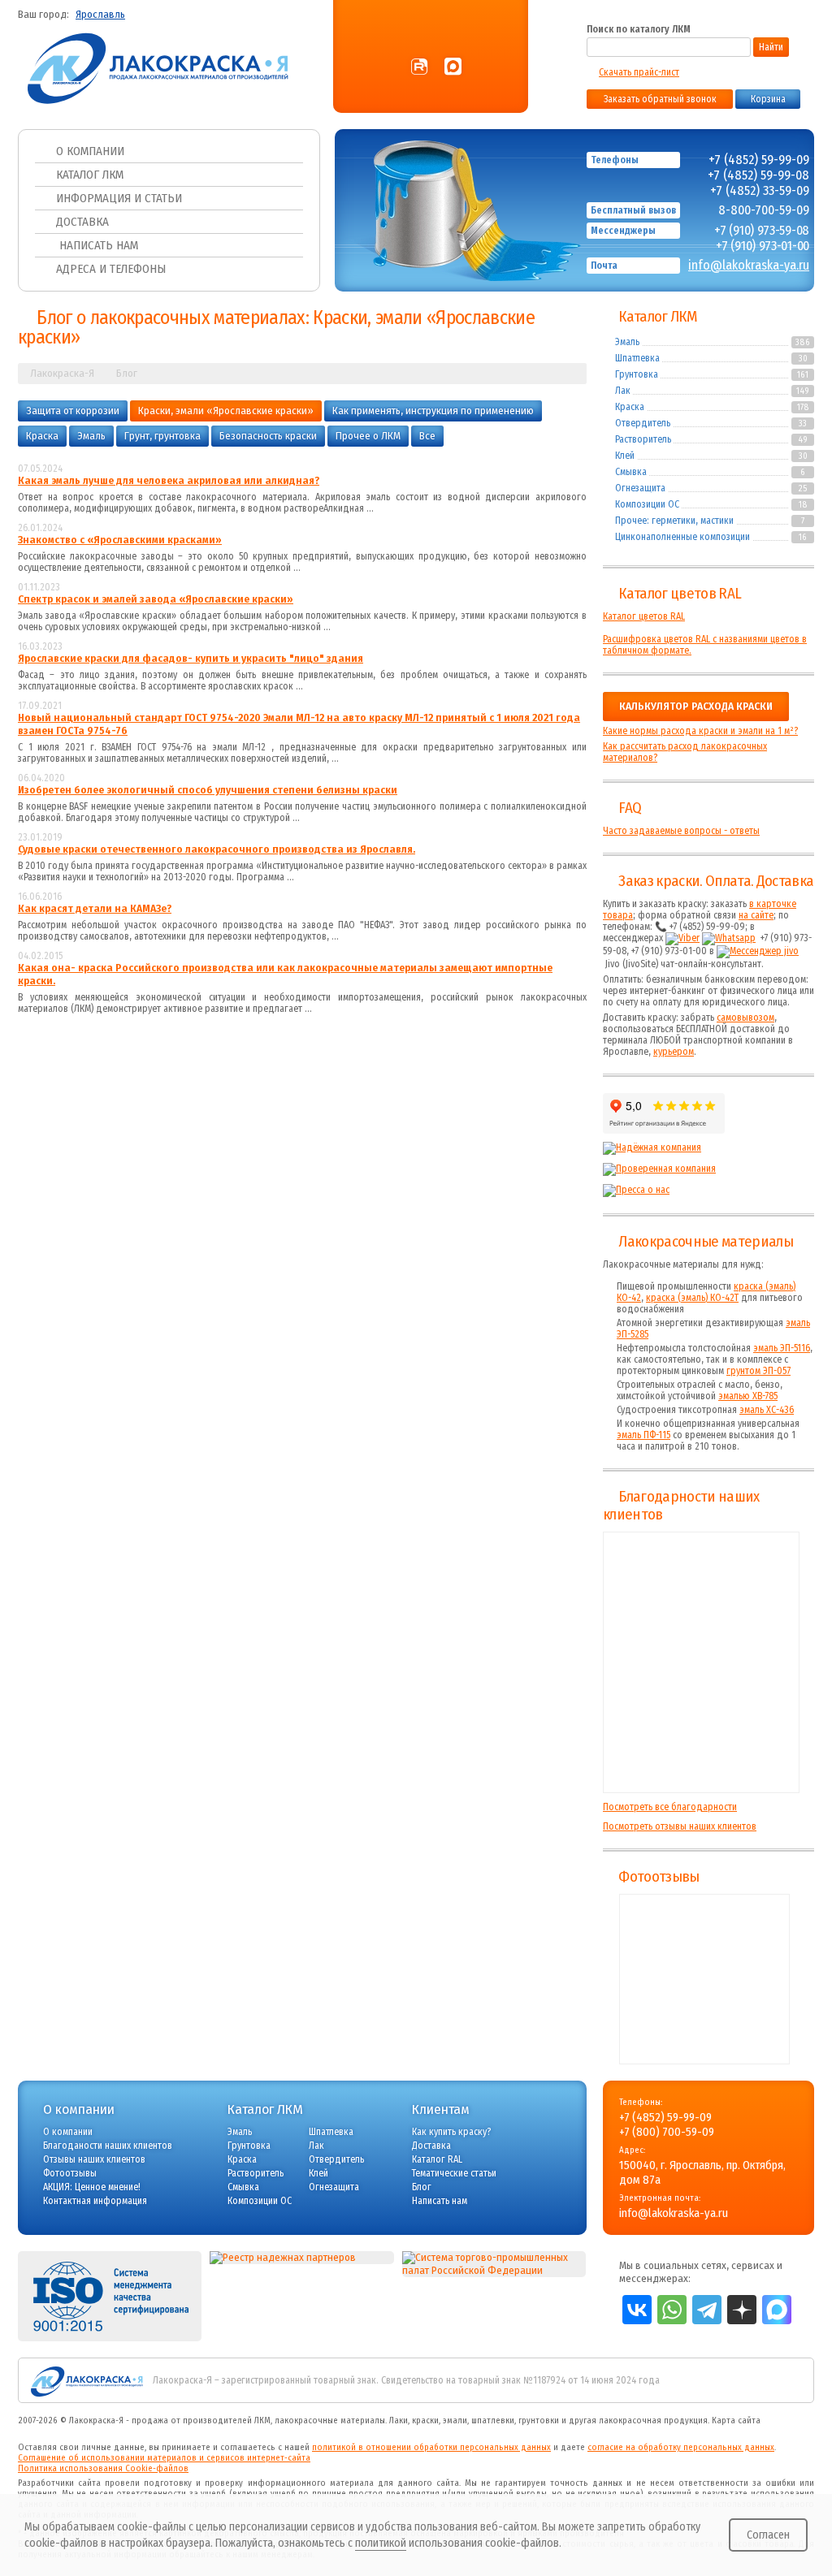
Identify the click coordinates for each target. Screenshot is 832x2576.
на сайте (756, 915)
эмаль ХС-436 (767, 1410)
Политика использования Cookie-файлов (103, 2468)
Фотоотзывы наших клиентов (704, 1979)
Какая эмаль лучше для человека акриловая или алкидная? (169, 481)
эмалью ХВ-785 (748, 1396)
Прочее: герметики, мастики (674, 521)
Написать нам (97, 245)
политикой (381, 2543)
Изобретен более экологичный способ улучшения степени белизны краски (208, 790)
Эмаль (91, 436)
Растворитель (643, 439)
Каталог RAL (437, 2159)
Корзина (768, 99)
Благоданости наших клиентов (108, 2146)
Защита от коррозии (73, 411)
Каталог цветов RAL (680, 594)
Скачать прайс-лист (639, 72)
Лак (623, 391)
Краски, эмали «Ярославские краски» (226, 411)
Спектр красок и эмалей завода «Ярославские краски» (156, 599)
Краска (42, 436)
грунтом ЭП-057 (758, 1371)
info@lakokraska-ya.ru (749, 265)
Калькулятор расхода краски (696, 707)
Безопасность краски (268, 436)
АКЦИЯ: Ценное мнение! (92, 2187)
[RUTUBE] (419, 67)
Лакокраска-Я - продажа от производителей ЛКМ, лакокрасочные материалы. (228, 2420)
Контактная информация (95, 2201)
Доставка (82, 222)
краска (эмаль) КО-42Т (692, 1298)
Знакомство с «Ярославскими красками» (120, 540)
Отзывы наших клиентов (701, 1662)
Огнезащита (640, 488)
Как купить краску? (451, 2132)
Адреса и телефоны (111, 269)
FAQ (630, 808)
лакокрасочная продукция (653, 2420)
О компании (90, 151)
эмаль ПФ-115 (643, 1435)
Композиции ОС (647, 504)
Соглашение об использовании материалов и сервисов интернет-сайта (164, 2458)
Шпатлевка (637, 358)
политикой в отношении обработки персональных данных (431, 2447)
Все (427, 436)
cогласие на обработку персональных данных (681, 2447)
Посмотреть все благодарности (670, 1807)
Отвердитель (643, 423)
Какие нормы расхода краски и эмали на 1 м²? (700, 731)
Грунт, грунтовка (162, 436)
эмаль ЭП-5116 (782, 1348)
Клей (625, 456)
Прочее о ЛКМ (368, 436)
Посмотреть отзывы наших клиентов (680, 1826)
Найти (771, 47)
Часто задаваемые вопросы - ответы (681, 831)
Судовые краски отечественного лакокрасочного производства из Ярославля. (217, 849)
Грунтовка (637, 374)
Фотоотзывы (659, 1877)
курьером (674, 1052)
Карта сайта (736, 2420)
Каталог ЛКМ (90, 175)
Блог (422, 2187)
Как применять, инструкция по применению (433, 411)
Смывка (631, 472)
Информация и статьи (119, 198)
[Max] (453, 67)
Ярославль (100, 15)
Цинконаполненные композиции (682, 537)
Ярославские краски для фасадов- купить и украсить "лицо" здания (191, 659)
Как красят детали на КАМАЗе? (95, 909)
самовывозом (745, 1018)
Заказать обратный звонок (660, 99)
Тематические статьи (454, 2173)
